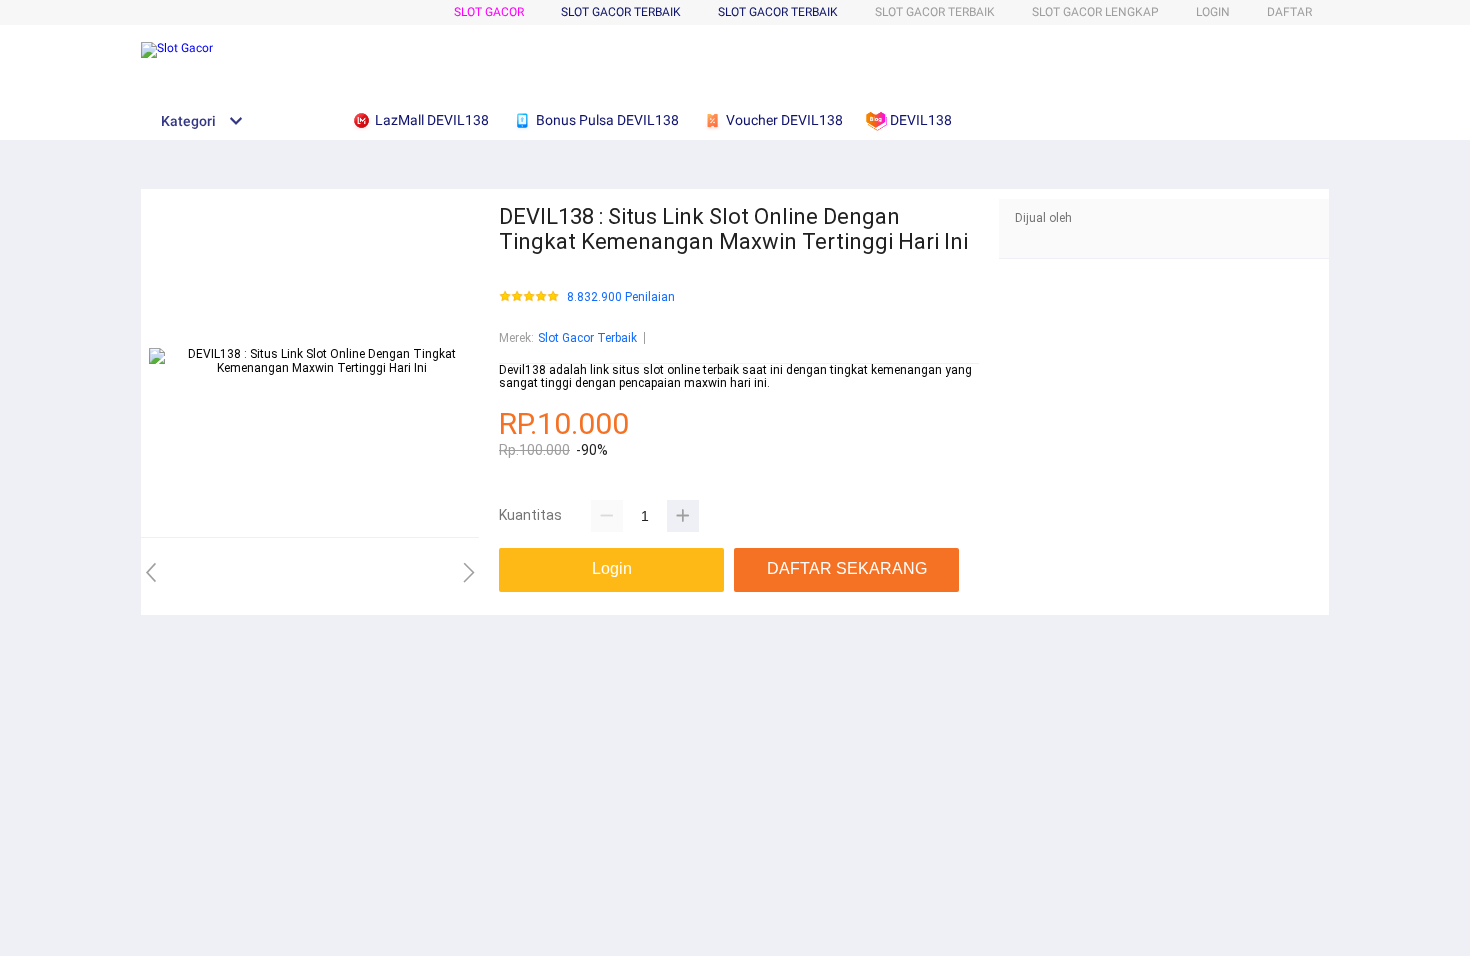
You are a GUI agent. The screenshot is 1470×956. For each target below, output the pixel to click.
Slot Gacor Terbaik (778, 12)
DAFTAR (1289, 12)
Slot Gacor (489, 12)
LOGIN (1213, 12)
